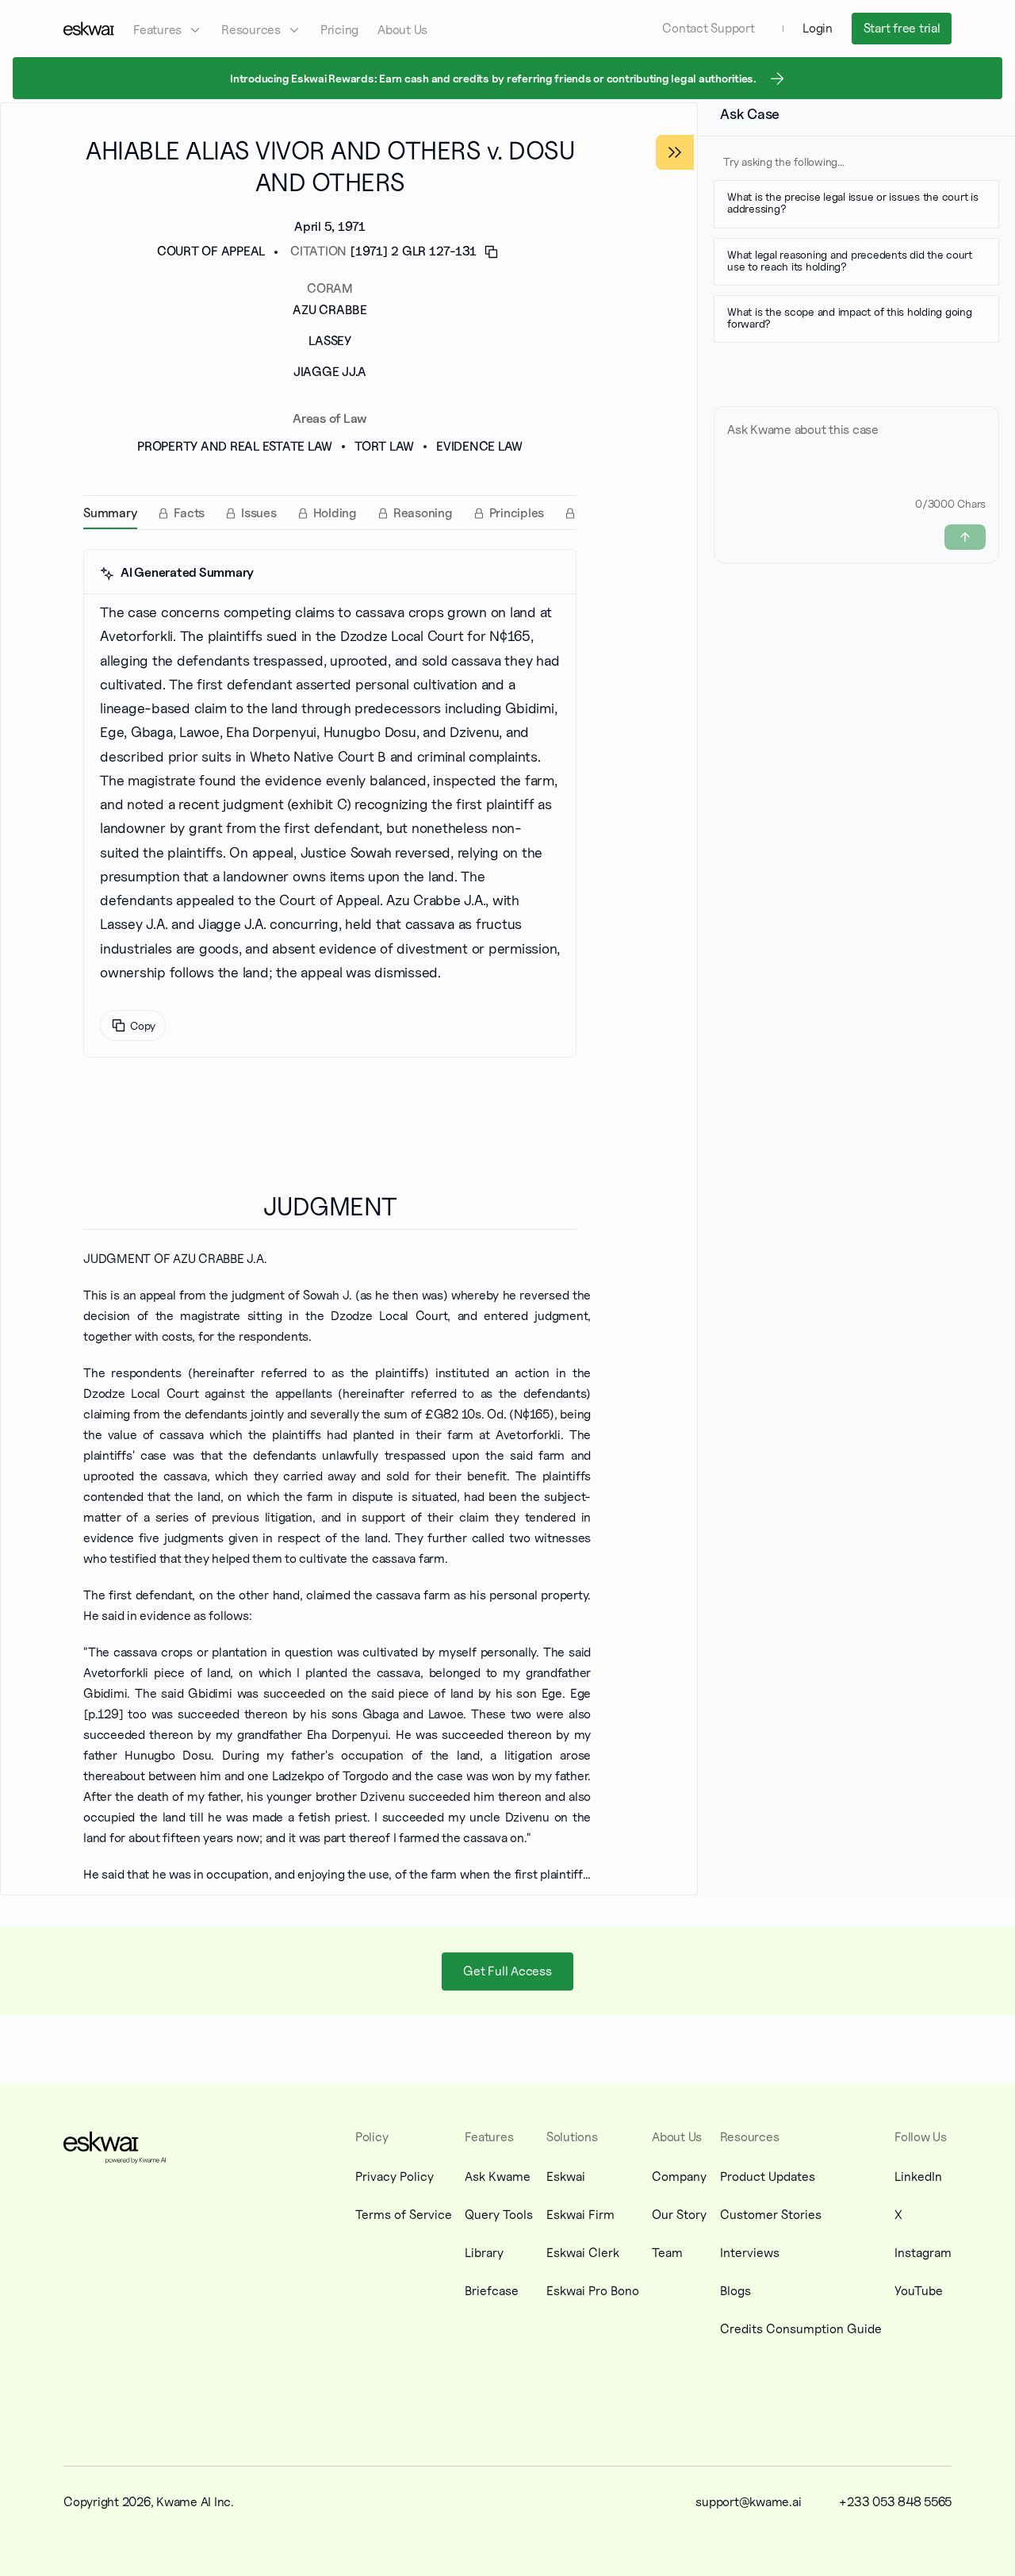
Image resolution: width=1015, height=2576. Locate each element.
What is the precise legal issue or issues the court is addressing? (853, 202)
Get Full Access (507, 1970)
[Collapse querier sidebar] (675, 152)
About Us (402, 30)
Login (818, 28)
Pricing (339, 30)
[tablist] (330, 513)
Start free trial (902, 28)
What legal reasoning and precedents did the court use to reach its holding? (850, 260)
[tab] (110, 513)
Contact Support (708, 28)
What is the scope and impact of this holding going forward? (850, 317)
